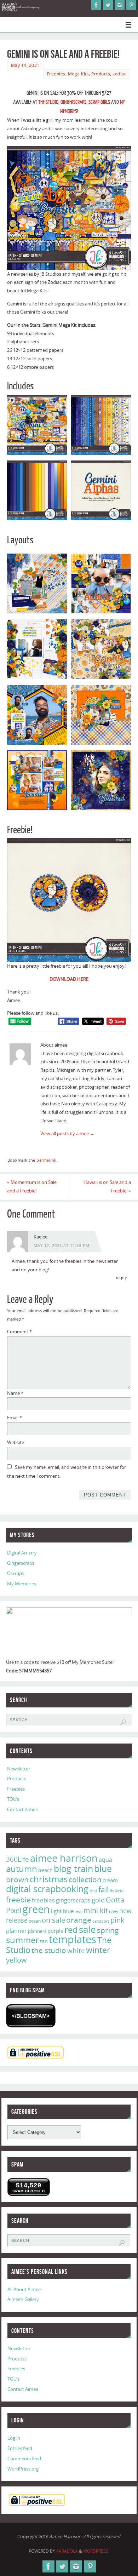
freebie (18, 1899)
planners (37, 1931)
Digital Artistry (22, 1553)
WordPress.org (23, 2469)
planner (16, 1931)
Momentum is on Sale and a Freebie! (32, 1187)
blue (103, 1868)
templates (73, 1939)
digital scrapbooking (47, 1889)
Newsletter (19, 1769)
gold (98, 1900)
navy (114, 1911)
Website (16, 1442)
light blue (62, 1911)
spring (108, 1930)
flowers (116, 1891)
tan (44, 1941)
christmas (49, 1879)
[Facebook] (96, 5)
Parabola (67, 2551)
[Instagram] (120, 5)
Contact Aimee (22, 1810)
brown (17, 1879)
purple (55, 1931)
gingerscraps (73, 1900)
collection (85, 1879)
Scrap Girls (99, 102)
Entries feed (20, 2448)
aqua (105, 1860)
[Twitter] (108, 5)
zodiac (119, 74)
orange (79, 1920)
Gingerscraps (73, 102)
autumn (22, 1869)
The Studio (48, 102)
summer (22, 1940)
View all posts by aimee (67, 1134)
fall (103, 1889)
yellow (16, 1960)
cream (110, 1880)
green (36, 1909)
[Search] (123, 1722)
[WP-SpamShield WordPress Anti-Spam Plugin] (31, 2016)
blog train (73, 1868)
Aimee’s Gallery (23, 2299)
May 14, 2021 (25, 65)
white (76, 1951)
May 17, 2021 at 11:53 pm (62, 1246)
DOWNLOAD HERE (69, 979)
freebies (43, 1900)
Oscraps (16, 1573)
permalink (47, 1160)
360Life (18, 1859)
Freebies (56, 74)
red (71, 1930)
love (79, 1911)
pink (117, 1920)
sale (87, 1929)
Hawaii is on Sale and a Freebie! (107, 1187)
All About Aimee (24, 2289)
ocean (35, 1921)
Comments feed (24, 2459)
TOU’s (13, 1799)
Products (101, 74)
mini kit (96, 1910)
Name (15, 1393)
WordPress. (96, 2551)
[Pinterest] (131, 5)
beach (45, 1870)
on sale (53, 1920)
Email (15, 1418)
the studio (49, 1950)
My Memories (22, 1584)
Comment (19, 1332)
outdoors (101, 1921)
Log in (14, 2438)
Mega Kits (79, 74)
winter (98, 1950)
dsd (93, 1890)
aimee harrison (64, 1858)
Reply (122, 1278)
